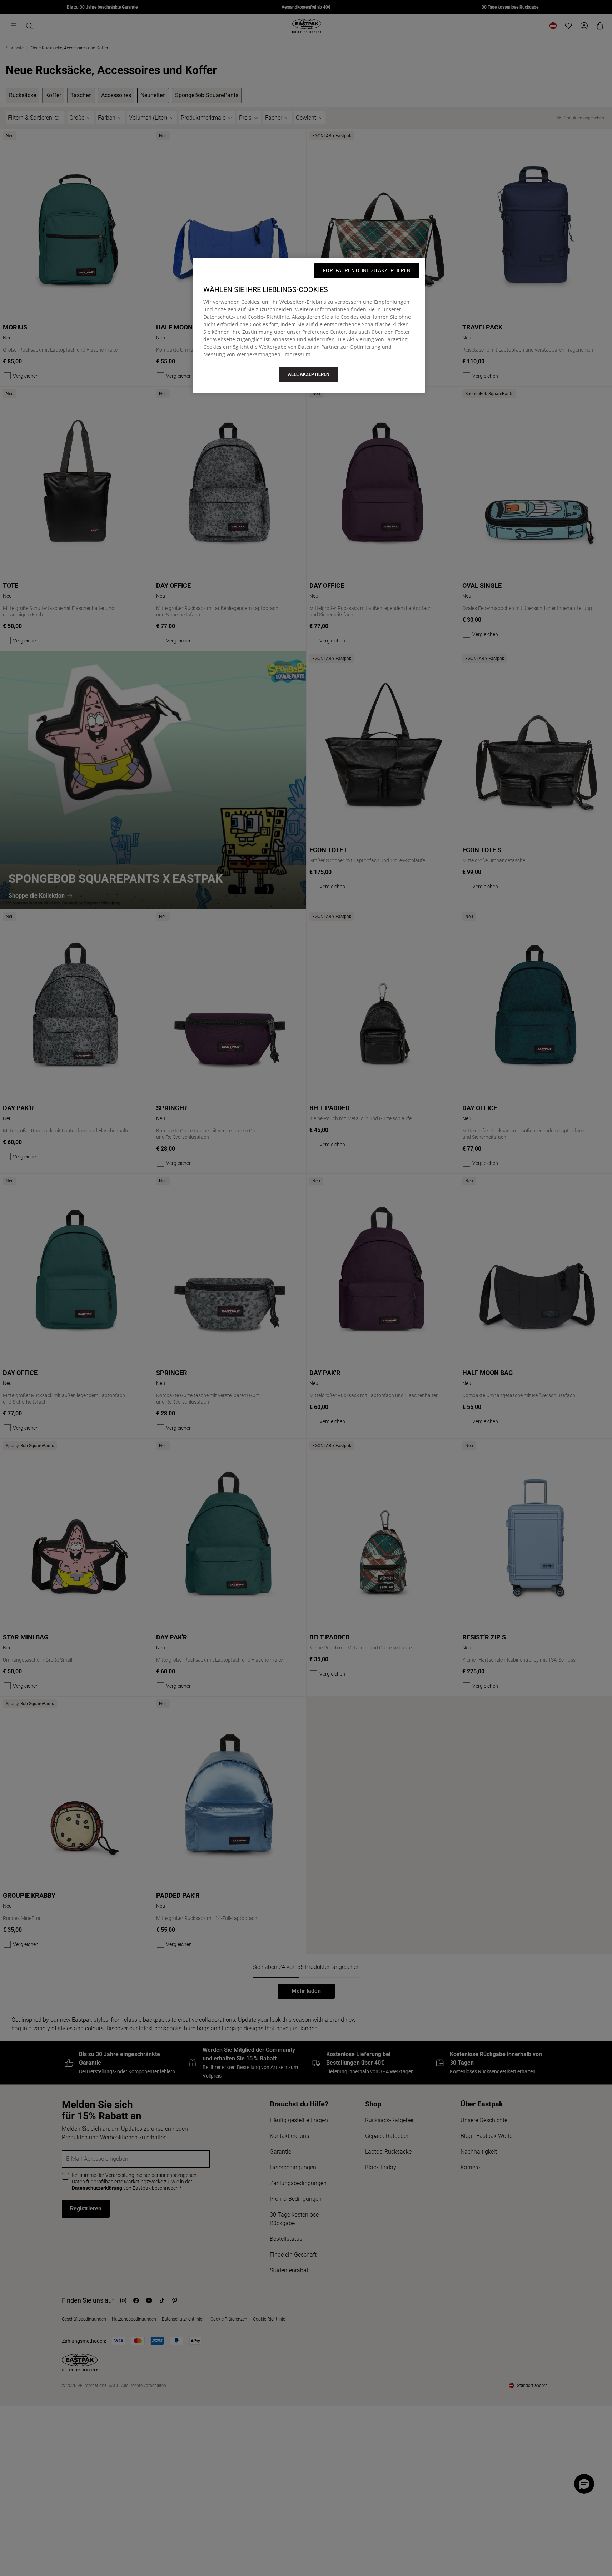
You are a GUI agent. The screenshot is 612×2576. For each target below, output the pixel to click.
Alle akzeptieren (309, 374)
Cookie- (256, 317)
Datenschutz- (219, 317)
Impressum (297, 354)
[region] (309, 325)
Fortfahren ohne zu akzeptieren (367, 270)
